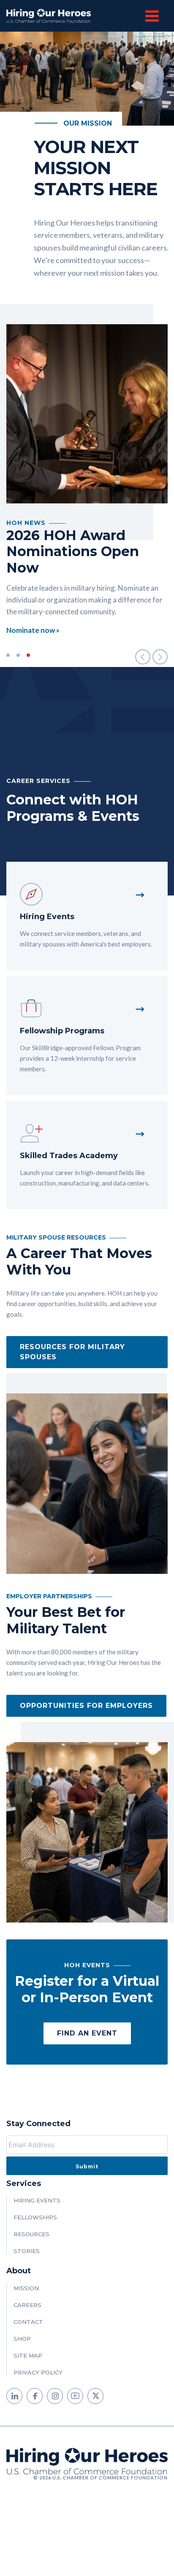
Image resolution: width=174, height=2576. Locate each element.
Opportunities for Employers (86, 1706)
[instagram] (55, 2396)
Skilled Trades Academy (69, 1156)
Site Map (28, 2356)
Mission (26, 2288)
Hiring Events (47, 917)
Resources (31, 2234)
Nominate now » (33, 630)
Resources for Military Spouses (72, 1352)
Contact (28, 2322)
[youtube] (75, 2396)
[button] (143, 657)
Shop (22, 2339)
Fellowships (35, 2217)
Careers (27, 2305)
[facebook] (35, 2396)
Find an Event (87, 2033)
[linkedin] (14, 2396)
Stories (27, 2251)
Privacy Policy (38, 2372)
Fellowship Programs (62, 1031)
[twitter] (95, 2396)
